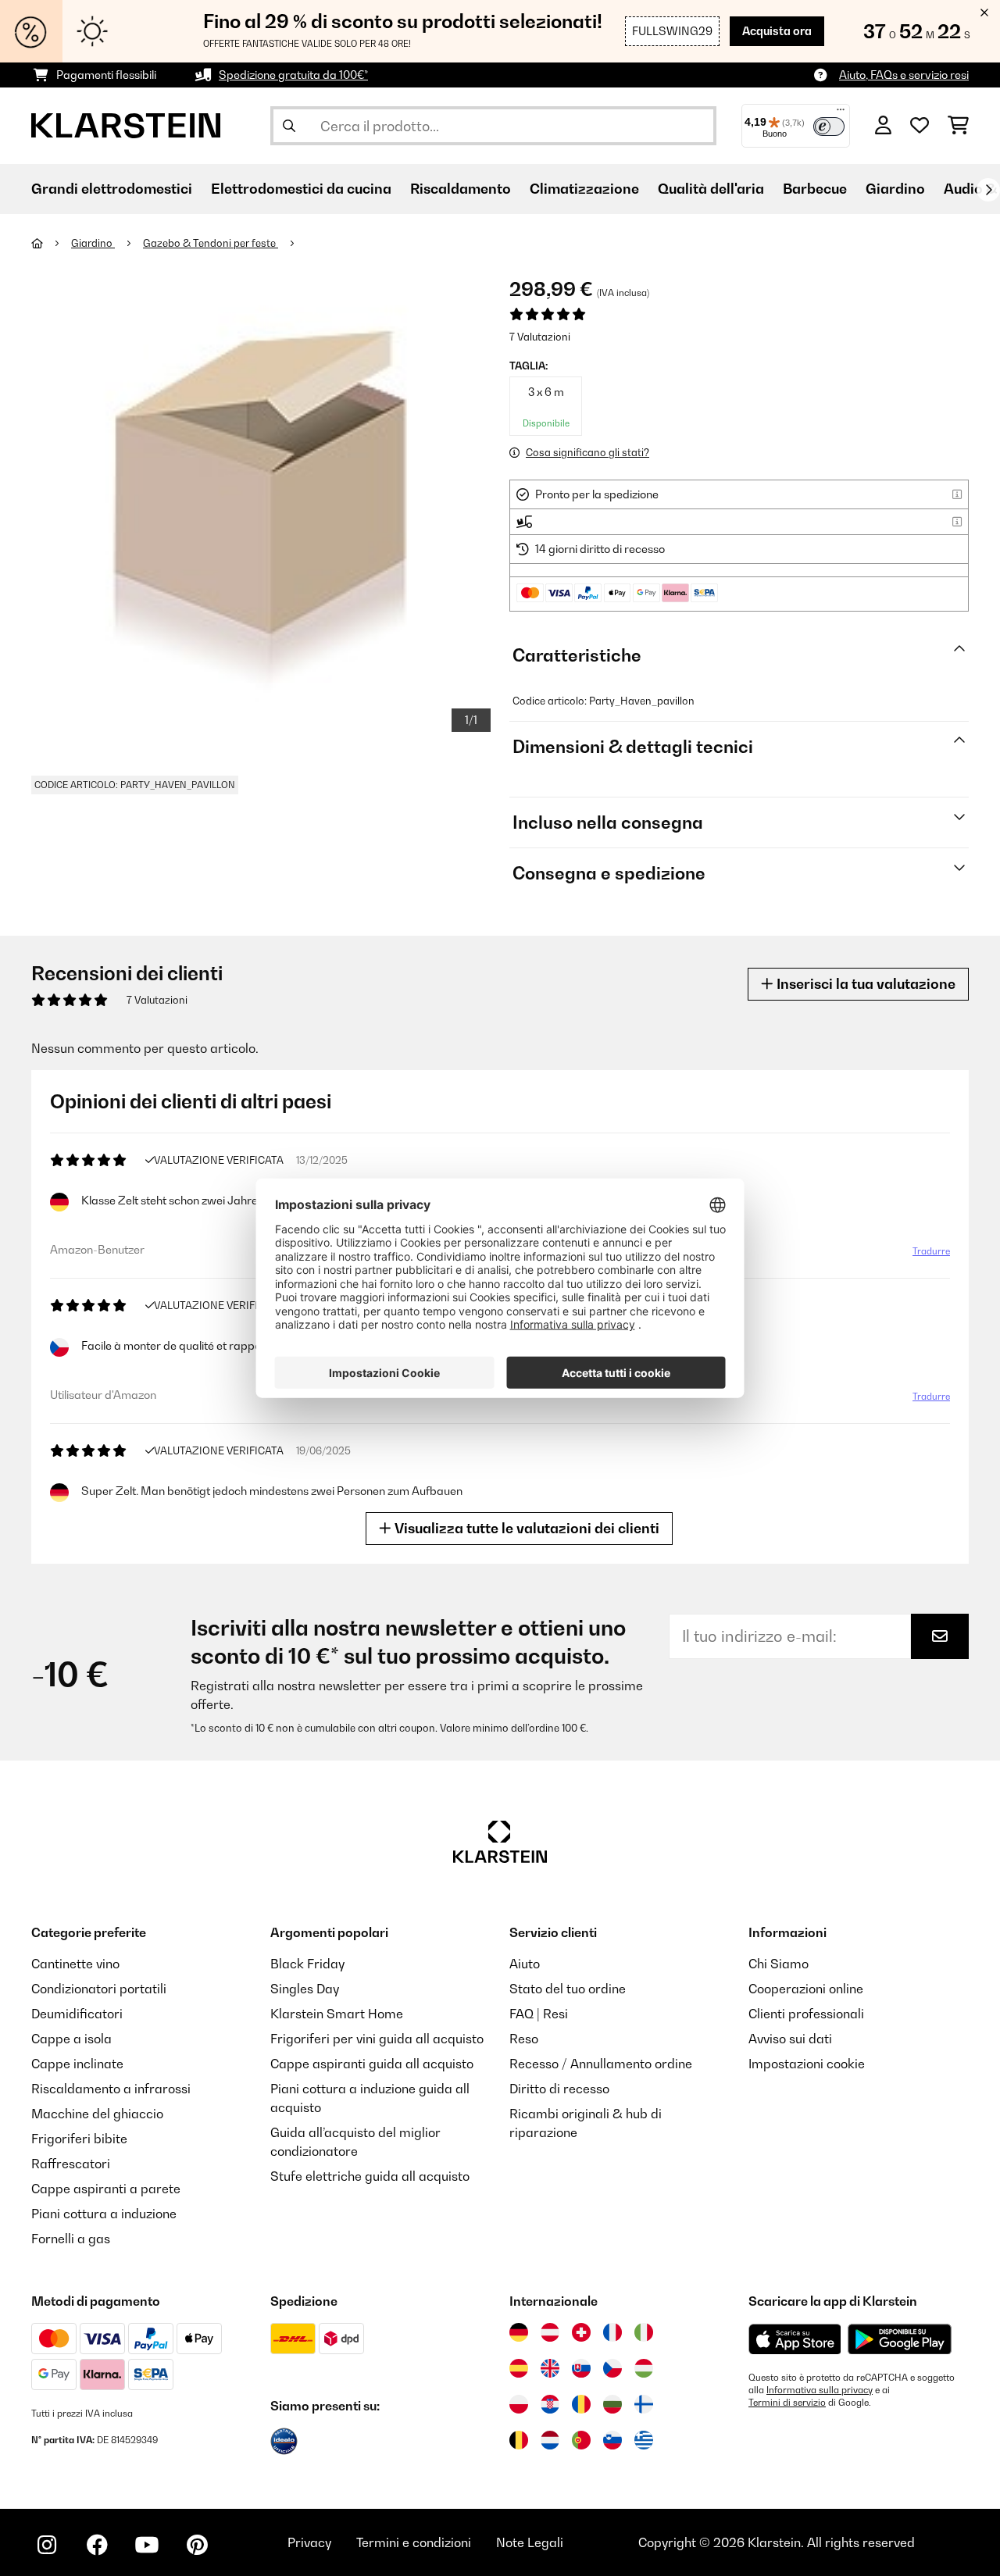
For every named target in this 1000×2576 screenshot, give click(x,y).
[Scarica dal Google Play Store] (899, 2339)
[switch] (829, 127)
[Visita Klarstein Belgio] (519, 2440)
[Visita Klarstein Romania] (581, 2404)
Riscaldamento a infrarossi (111, 2089)
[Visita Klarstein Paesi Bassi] (550, 2440)
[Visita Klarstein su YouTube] (147, 2545)
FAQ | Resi (539, 2014)
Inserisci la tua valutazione (864, 984)
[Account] (883, 126)
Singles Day (305, 1989)
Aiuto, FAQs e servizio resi (904, 75)
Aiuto (525, 1964)
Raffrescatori (71, 2164)
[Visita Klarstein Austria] (550, 2332)
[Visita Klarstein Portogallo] (581, 2440)
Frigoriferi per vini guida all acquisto (377, 2039)
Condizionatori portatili (99, 1989)
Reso (524, 2039)
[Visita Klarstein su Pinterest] (197, 2545)
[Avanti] (988, 190)
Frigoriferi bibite (79, 2139)
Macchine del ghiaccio (97, 2114)
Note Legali (530, 2542)
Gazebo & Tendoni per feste (211, 243)
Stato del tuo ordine (568, 1989)
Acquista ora (777, 31)
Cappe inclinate (77, 2064)
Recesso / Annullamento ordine (601, 2064)
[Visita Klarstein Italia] (644, 2332)
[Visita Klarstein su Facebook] (97, 2545)
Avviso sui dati (790, 2039)
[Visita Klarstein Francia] (612, 2332)
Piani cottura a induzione (104, 2214)
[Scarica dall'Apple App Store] (795, 2339)
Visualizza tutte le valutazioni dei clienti (525, 1528)
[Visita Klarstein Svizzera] (581, 2332)
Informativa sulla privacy (820, 2390)
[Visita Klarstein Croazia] (550, 2404)
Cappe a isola (71, 2039)
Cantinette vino (75, 1964)
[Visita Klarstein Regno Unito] (550, 2368)
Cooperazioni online (806, 1989)
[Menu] (841, 113)
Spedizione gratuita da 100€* (293, 75)
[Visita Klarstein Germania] (519, 2332)
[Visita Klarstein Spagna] (519, 2368)
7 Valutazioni (540, 337)
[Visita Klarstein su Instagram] (47, 2545)
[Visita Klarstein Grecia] (644, 2441)
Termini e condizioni (414, 2542)
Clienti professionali (806, 2014)
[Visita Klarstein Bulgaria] (612, 2404)
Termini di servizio (787, 2403)
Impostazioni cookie (807, 2064)
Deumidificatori (77, 2014)
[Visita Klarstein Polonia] (519, 2404)
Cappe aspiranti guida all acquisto (372, 2064)
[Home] (51, 243)
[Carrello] (958, 126)
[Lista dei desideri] (920, 126)
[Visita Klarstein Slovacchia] (581, 2368)
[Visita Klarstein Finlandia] (644, 2404)
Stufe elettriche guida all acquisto (370, 2176)
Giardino (93, 243)
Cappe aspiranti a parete (106, 2189)
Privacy (309, 2542)
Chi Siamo (779, 1964)
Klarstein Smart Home (337, 2014)
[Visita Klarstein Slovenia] (612, 2440)
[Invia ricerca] (289, 126)
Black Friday (307, 1964)
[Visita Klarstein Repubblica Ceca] (612, 2368)
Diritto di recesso (559, 2089)
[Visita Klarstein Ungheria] (644, 2368)
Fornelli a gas (71, 2239)
